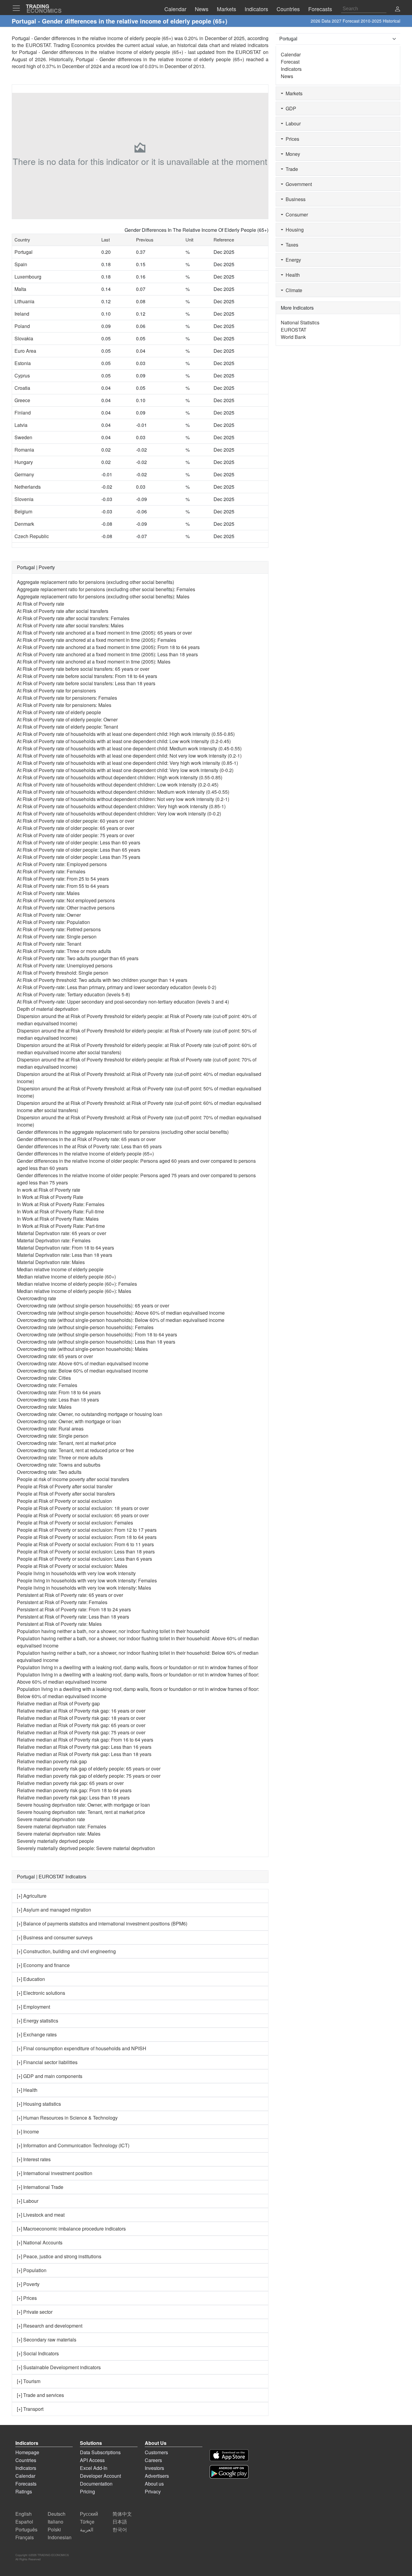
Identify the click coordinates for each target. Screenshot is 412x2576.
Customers (156, 2452)
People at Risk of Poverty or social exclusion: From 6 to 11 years (85, 1544)
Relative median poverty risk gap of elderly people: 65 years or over (89, 1769)
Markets (293, 93)
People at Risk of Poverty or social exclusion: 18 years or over (83, 1508)
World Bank (293, 337)
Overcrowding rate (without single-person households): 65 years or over (93, 1305)
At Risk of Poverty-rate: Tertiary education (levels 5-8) (73, 994)
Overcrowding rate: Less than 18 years (58, 1400)
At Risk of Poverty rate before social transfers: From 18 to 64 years (87, 676)
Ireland (22, 314)
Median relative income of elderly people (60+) (66, 1277)
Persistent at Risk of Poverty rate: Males (59, 1624)
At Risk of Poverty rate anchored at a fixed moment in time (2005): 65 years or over (104, 633)
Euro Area (25, 351)
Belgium (23, 511)
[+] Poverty (28, 2284)
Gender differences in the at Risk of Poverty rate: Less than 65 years (89, 1146)
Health (292, 275)
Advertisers (157, 2476)
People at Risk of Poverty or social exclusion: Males (72, 1566)
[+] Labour (28, 2201)
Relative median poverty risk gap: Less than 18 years (73, 1797)
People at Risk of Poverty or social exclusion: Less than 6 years (84, 1559)
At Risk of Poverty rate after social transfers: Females (73, 618)
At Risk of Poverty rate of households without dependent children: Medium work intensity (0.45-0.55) (123, 792)
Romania (24, 450)
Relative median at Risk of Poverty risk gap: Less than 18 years (84, 1754)
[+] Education (31, 1979)
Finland (23, 413)
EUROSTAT (248, 52)
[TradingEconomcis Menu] (18, 8)
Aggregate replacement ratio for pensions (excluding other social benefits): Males (103, 596)
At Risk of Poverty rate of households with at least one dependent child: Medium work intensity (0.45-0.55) (129, 748)
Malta (20, 289)
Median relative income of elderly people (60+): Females (77, 1284)
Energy (292, 260)
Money (292, 154)
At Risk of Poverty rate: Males (48, 893)
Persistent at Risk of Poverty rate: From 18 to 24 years (74, 1609)
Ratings (24, 2491)
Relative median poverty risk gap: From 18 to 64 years (74, 1790)
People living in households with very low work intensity (76, 1573)
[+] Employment (33, 2007)
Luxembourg (28, 277)
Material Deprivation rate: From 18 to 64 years (65, 1248)
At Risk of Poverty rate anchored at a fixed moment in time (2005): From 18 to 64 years (108, 647)
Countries (26, 2460)
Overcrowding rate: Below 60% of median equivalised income (82, 1371)
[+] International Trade (40, 2187)
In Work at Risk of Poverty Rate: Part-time (61, 1226)
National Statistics (300, 322)
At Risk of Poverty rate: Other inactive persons (66, 908)
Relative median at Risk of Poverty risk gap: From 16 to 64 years (85, 1740)
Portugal (24, 252)
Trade (291, 169)
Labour (292, 123)
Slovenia (24, 499)
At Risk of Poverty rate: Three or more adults (64, 951)
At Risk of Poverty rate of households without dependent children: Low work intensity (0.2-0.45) (118, 785)
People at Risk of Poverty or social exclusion (64, 1501)
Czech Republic (32, 536)
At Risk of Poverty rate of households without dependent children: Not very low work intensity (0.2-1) (123, 799)
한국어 (120, 2529)
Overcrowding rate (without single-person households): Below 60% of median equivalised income (121, 1320)
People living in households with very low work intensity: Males (84, 1588)
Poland (22, 326)
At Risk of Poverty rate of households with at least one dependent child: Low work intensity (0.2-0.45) (124, 741)
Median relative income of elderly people (60, 1269)
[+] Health (27, 2090)
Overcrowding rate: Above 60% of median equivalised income (83, 1363)
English (24, 2514)
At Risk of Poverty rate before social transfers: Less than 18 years (86, 683)
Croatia (22, 388)
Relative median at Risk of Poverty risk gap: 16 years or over (81, 1711)
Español (24, 2522)
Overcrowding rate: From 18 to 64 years (59, 1392)
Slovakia (24, 338)
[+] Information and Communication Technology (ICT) (73, 2145)
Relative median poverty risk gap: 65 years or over (70, 1783)
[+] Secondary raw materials (47, 2340)
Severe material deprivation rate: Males (59, 1834)
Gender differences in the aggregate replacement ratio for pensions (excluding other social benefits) (123, 1132)
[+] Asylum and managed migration (54, 1910)
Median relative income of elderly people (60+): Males (74, 1291)
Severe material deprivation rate (51, 1819)
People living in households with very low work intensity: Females (87, 1580)
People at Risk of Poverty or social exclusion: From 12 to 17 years (87, 1530)
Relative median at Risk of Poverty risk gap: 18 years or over (81, 1718)
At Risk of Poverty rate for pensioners (56, 691)
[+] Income (28, 2131)
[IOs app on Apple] (229, 2455)
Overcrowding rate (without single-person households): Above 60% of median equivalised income (121, 1313)
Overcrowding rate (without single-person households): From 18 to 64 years (97, 1334)
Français (25, 2537)
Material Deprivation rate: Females (54, 1240)
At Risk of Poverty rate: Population (53, 922)
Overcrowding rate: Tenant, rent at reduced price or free (75, 1450)
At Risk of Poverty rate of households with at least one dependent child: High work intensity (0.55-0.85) (126, 734)
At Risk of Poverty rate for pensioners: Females (67, 698)
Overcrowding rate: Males (44, 1407)
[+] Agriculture (32, 1896)
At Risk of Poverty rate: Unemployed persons (65, 965)
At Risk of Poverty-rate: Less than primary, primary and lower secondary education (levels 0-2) (117, 987)
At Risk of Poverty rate (41, 604)
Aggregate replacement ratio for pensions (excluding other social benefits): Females (106, 589)
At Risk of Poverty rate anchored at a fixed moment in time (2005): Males (94, 662)
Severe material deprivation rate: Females (62, 1826)
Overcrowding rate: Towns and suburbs (59, 1465)
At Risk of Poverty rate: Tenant (49, 944)
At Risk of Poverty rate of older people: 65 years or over (76, 828)
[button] (398, 9)
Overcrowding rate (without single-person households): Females (85, 1327)
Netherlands (28, 487)
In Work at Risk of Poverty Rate (50, 1197)
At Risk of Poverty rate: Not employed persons (66, 900)
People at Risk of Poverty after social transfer (65, 1486)
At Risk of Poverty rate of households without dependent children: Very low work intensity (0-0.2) (119, 813)
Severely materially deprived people (55, 1841)
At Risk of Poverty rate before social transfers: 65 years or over (83, 669)
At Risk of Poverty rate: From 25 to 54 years (63, 879)
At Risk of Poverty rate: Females (51, 871)
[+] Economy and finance (43, 1965)
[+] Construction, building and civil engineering (66, 1951)
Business (294, 199)
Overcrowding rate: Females (47, 1385)
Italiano (55, 2522)
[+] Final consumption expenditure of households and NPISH (82, 2048)
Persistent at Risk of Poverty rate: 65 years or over (70, 1595)
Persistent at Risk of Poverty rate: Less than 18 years (73, 1617)
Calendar (291, 54)
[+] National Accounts (40, 2242)
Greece (22, 400)
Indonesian (60, 2537)
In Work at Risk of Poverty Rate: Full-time (60, 1211)
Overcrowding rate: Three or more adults (60, 1457)
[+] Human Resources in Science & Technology (67, 2118)
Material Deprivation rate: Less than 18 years (65, 1255)
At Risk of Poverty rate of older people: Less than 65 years (79, 850)
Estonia (23, 363)
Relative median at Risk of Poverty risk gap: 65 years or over (81, 1725)
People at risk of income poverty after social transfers (73, 1479)
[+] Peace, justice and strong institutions (59, 2256)
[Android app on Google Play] (229, 2472)
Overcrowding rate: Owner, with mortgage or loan (69, 1421)
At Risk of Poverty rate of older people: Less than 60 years (79, 842)
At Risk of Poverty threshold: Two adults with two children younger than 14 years (102, 980)
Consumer (296, 214)
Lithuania (24, 301)
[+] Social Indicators (38, 2353)
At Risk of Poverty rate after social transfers (63, 611)
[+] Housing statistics (39, 2104)
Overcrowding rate (36, 1298)
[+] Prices (27, 2298)
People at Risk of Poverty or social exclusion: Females (75, 1523)
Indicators (291, 69)
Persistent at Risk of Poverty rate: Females (62, 1602)
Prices (291, 139)
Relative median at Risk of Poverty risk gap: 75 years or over (81, 1732)
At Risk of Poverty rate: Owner (49, 915)
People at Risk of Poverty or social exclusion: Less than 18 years (86, 1551)
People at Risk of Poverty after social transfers (66, 1494)
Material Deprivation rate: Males (51, 1262)
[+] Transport (30, 2409)
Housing (293, 230)
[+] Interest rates (34, 2159)
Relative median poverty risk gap (52, 1761)
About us (154, 2484)
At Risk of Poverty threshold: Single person (63, 973)
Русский (89, 2514)
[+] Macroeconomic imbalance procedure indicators (71, 2229)
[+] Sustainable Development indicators (59, 2367)
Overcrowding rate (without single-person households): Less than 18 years (96, 1342)
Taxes (291, 245)
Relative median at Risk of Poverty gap (58, 1703)
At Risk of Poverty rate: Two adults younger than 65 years (78, 958)
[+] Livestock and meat (41, 2215)
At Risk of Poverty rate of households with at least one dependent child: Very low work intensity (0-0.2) (125, 770)
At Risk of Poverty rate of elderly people (59, 712)
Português (26, 2529)
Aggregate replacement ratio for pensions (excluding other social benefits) (95, 582)
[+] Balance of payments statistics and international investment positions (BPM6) (102, 1923)
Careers (153, 2460)
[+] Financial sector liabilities (47, 2062)
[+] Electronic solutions (41, 1993)
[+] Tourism (29, 2381)
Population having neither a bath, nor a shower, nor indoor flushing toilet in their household (113, 1631)
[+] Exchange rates (37, 2034)
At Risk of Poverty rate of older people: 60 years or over (76, 821)
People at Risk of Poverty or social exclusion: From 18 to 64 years (87, 1537)
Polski (54, 2529)
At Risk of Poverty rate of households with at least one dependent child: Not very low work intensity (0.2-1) (129, 756)
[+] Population (32, 2270)
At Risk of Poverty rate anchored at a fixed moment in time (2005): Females (97, 640)
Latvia (21, 425)
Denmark (24, 524)
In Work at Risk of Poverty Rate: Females (61, 1204)
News (287, 76)
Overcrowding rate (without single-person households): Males (82, 1349)
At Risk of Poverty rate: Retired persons (59, 929)
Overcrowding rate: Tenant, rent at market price (67, 1443)
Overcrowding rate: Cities (44, 1378)
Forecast (290, 62)
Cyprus (22, 375)
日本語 (120, 2522)
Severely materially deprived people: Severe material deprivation (86, 1848)
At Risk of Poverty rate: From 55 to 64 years (63, 886)
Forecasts (26, 2484)
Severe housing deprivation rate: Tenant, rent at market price (81, 1812)
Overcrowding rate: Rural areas (50, 1428)
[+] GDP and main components (50, 2076)
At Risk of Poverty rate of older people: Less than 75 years (79, 857)
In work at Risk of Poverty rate (49, 1190)
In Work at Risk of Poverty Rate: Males (58, 1219)
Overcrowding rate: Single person (53, 1436)
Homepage (27, 2452)
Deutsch (57, 2514)
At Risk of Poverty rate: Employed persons (62, 864)
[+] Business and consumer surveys (55, 1937)
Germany (24, 474)
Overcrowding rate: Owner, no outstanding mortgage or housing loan (90, 1414)
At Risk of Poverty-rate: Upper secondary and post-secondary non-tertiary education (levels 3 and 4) (123, 1002)
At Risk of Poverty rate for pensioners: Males (64, 705)
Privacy (153, 2491)
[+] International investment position (55, 2173)
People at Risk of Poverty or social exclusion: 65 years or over (83, 1515)
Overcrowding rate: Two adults (49, 1472)
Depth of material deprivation (48, 1009)
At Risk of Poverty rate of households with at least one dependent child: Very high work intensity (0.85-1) (127, 763)
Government (298, 184)
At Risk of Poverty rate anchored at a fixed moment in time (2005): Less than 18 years (107, 654)
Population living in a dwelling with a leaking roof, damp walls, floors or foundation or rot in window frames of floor (137, 1667)
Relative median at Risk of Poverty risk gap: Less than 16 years (84, 1747)
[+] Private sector (35, 2312)
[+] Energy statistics (38, 2021)
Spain (21, 264)
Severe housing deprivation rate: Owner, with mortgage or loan (83, 1805)
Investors (154, 2468)
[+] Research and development (50, 2326)
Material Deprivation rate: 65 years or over (62, 1233)
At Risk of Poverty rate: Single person (57, 936)
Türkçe (87, 2522)
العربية (87, 2529)
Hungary (24, 462)
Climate (293, 290)
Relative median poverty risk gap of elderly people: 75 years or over (89, 1776)
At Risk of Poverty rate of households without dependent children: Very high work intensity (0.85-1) (121, 806)
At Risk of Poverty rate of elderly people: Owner (67, 719)
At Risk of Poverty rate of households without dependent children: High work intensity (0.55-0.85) (120, 777)
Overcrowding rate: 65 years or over (55, 1356)
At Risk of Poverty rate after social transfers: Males (70, 625)
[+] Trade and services (40, 2395)
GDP (290, 108)
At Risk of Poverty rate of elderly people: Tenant (67, 727)
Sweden (23, 437)
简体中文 (122, 2514)
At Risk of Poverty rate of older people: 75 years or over (76, 835)
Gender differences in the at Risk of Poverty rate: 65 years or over (86, 1139)
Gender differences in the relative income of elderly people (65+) (85, 1154)
